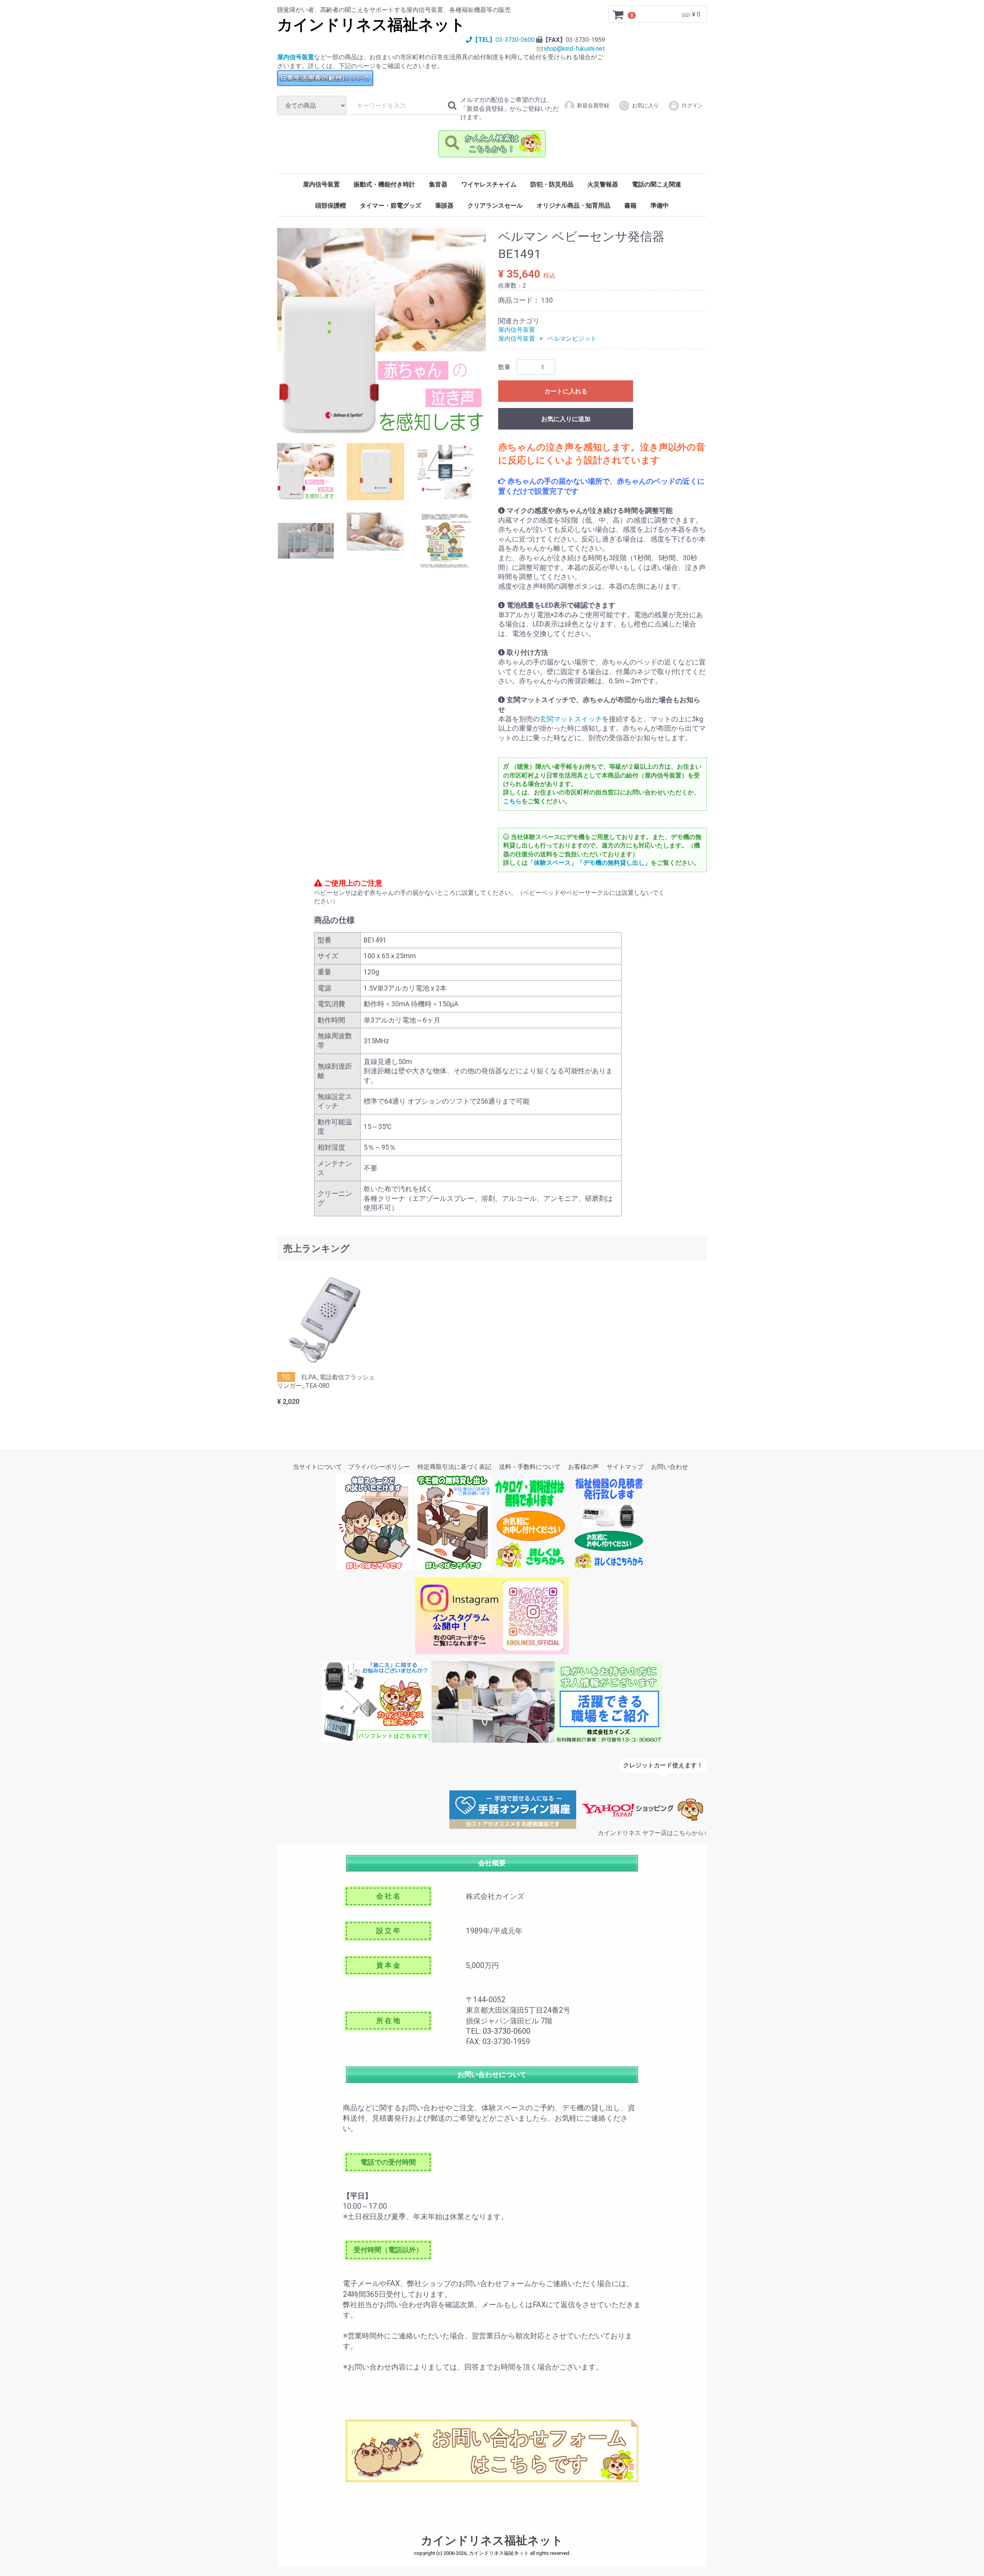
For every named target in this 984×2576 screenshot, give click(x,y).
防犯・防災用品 (552, 184)
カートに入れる (566, 392)
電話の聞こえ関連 (657, 184)
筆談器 (444, 206)
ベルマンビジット (572, 339)
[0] (618, 15)
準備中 (660, 206)
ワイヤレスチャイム (489, 184)
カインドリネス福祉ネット (371, 25)
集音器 (438, 184)
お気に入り (645, 105)
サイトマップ (625, 1467)
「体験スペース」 (552, 863)
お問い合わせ (670, 1467)
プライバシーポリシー (379, 1467)
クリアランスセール (495, 206)
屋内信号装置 (296, 57)
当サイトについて (317, 1467)
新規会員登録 (593, 105)
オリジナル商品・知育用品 (573, 206)
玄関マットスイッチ (571, 719)
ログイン (692, 105)
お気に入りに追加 (566, 419)
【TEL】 (484, 40)
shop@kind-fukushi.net (574, 49)
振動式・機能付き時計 (384, 184)
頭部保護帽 (331, 206)
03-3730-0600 (515, 40)
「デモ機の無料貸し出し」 (614, 863)
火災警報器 (603, 184)
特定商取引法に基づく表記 (454, 1467)
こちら (512, 801)
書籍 (630, 206)
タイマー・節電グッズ (391, 206)
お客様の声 (583, 1467)
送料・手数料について (530, 1467)
